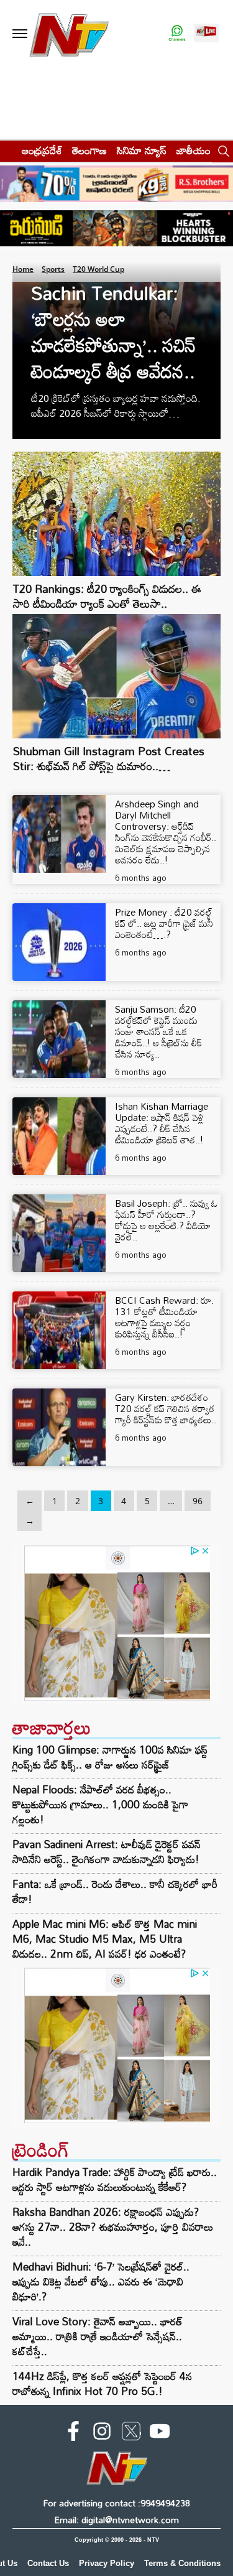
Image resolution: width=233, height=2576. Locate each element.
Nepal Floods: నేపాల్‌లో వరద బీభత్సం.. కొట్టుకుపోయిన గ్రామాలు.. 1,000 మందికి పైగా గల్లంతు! (100, 1805)
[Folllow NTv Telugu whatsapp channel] (177, 34)
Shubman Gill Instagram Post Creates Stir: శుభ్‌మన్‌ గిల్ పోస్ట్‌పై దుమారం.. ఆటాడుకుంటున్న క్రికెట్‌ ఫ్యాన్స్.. (109, 766)
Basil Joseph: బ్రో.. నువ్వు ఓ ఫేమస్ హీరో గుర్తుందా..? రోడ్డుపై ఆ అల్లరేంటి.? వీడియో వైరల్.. (166, 1220)
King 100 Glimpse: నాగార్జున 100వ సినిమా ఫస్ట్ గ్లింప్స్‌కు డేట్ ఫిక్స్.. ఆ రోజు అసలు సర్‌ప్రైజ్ (110, 1757)
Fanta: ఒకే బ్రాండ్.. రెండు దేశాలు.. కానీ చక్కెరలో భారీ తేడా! (115, 1892)
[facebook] (73, 2434)
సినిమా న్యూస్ (142, 150)
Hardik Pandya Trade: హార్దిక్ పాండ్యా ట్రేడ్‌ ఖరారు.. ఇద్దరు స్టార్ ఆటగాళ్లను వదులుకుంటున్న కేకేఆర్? (115, 2179)
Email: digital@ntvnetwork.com (116, 2520)
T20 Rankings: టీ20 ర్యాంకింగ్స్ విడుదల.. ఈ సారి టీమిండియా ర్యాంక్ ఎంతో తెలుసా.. (107, 596)
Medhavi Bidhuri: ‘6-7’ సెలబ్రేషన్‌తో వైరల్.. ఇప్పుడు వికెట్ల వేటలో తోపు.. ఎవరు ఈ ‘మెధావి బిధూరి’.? (101, 2281)
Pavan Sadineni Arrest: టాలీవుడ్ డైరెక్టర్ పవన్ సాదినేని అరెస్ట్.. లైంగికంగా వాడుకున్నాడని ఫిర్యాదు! (107, 1852)
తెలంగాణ (89, 150)
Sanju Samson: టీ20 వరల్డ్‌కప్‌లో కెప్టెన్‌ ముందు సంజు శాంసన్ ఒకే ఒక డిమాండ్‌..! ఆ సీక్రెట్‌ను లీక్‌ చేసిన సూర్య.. (158, 1031)
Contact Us (48, 2563)
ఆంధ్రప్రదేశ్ (42, 150)
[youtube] (160, 2434)
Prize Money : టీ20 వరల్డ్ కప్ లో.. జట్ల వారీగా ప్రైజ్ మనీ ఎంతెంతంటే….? (164, 923)
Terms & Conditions (182, 2563)
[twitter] (131, 2434)
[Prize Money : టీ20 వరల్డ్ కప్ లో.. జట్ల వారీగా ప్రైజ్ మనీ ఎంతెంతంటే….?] (59, 942)
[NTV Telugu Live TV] (206, 34)
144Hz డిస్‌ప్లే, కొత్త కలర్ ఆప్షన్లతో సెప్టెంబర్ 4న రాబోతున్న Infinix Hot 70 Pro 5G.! (102, 2383)
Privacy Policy (107, 2563)
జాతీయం (194, 150)
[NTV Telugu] (69, 34)
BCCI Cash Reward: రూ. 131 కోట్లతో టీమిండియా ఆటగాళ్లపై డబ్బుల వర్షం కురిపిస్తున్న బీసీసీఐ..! (164, 1317)
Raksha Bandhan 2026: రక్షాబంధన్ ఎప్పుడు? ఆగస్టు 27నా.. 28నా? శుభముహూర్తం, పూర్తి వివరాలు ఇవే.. (113, 2227)
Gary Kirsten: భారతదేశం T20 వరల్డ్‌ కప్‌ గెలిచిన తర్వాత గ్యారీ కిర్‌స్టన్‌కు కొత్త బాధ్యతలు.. (166, 1408)
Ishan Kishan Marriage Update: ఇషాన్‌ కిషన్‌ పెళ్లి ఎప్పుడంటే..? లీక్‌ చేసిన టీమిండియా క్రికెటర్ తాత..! (162, 1123)
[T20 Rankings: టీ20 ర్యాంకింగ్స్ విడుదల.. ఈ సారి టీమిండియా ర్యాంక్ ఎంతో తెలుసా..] (116, 573)
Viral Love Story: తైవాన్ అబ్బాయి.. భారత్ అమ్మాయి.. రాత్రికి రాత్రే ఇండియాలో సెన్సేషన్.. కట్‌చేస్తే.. (98, 2336)
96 (198, 1501)
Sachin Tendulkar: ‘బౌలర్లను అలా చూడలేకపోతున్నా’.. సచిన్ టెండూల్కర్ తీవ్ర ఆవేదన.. (113, 332)
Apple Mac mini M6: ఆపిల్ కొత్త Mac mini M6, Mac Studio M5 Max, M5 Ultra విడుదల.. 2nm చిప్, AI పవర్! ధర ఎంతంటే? (105, 1939)
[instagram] (102, 2434)
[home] (7, 150)
